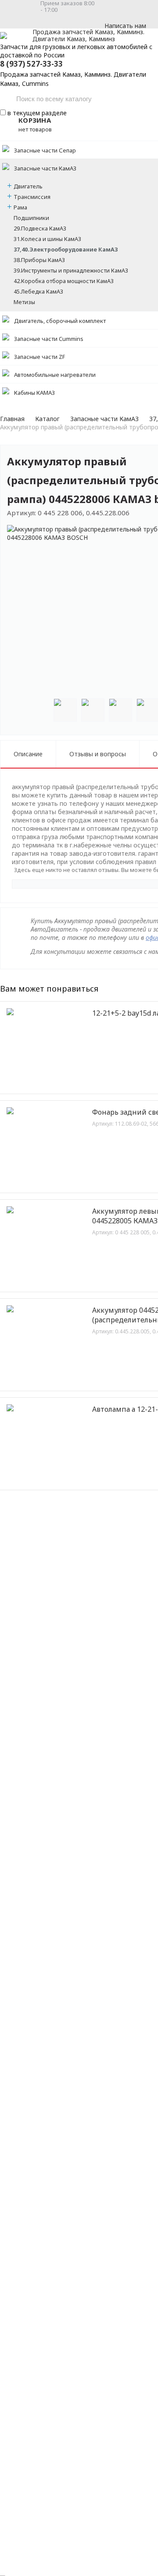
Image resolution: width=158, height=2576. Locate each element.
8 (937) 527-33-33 (31, 64)
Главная (12, 419)
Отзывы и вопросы (98, 754)
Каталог (47, 419)
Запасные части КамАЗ (104, 419)
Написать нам (125, 26)
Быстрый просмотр (51, 1081)
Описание (28, 754)
